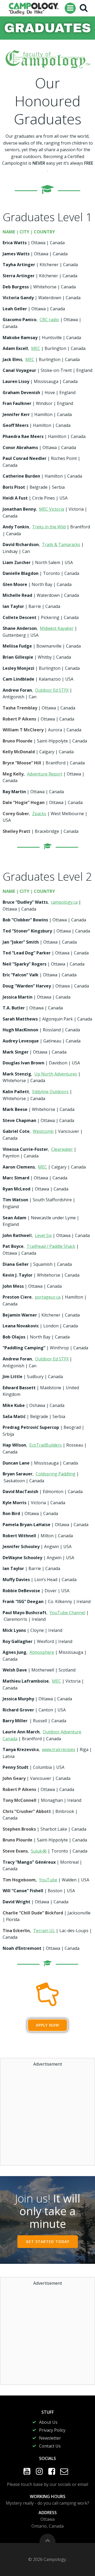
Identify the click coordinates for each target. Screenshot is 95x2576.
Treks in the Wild (49, 527)
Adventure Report (45, 774)
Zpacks (39, 814)
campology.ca (64, 902)
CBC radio (49, 320)
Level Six (43, 1235)
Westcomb (43, 1131)
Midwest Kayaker (57, 628)
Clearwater (62, 1149)
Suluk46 (39, 1851)
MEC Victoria (52, 509)
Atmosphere (42, 1652)
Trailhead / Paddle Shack (51, 1246)
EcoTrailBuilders (46, 1445)
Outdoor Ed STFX (52, 690)
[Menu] (70, 8)
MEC (36, 348)
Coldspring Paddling (56, 1474)
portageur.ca (48, 1297)
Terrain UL (44, 1931)
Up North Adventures (56, 1074)
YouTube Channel (67, 1613)
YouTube (48, 1880)
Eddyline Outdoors (50, 1092)
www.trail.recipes (59, 1749)
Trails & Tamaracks (61, 544)
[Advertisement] (47, 2115)
